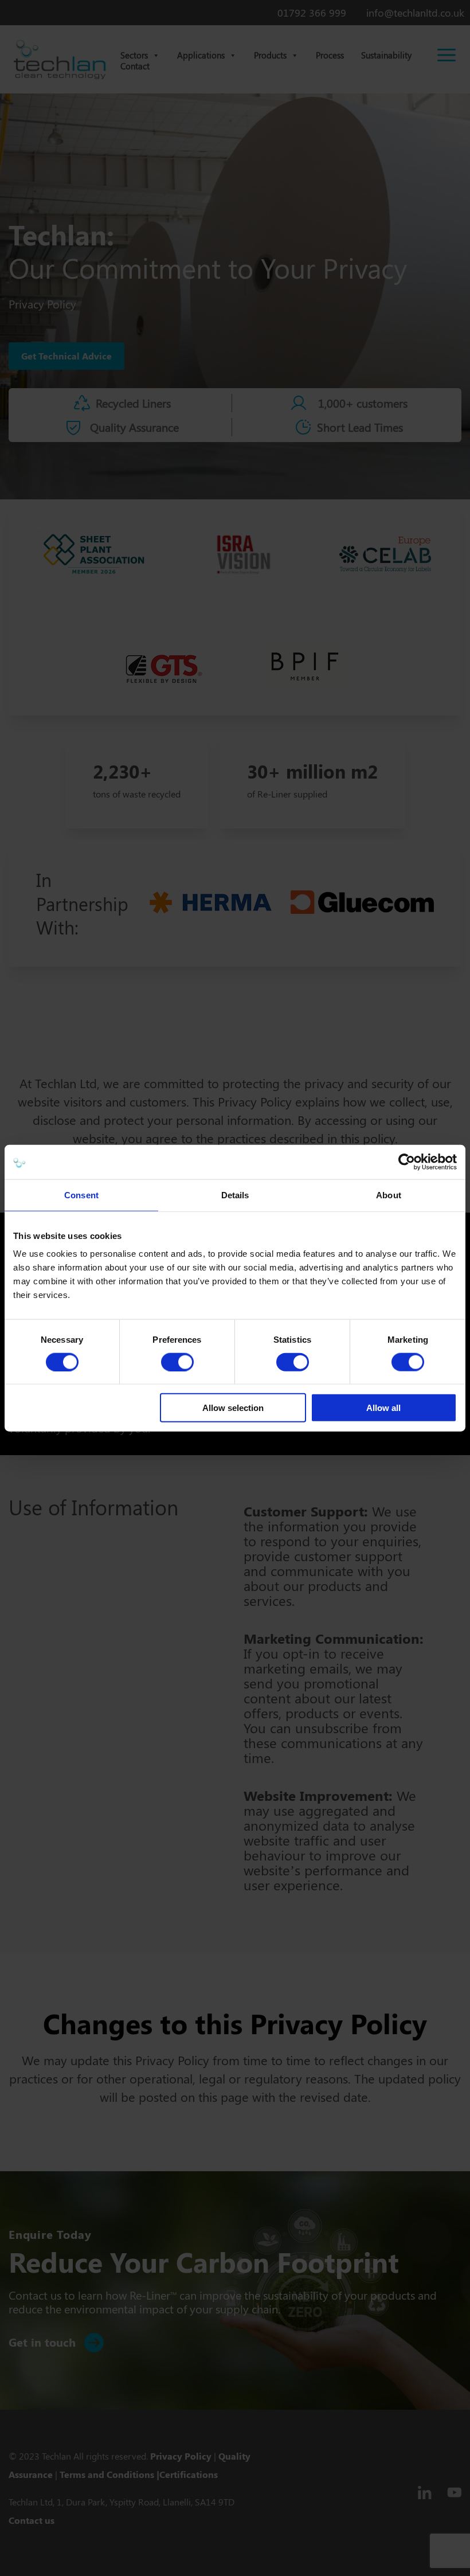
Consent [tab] (81, 1195)
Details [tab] (235, 1195)
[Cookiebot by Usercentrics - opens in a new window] (407, 1162)
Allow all (383, 1408)
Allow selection (233, 1408)
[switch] (177, 1362)
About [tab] (389, 1195)
